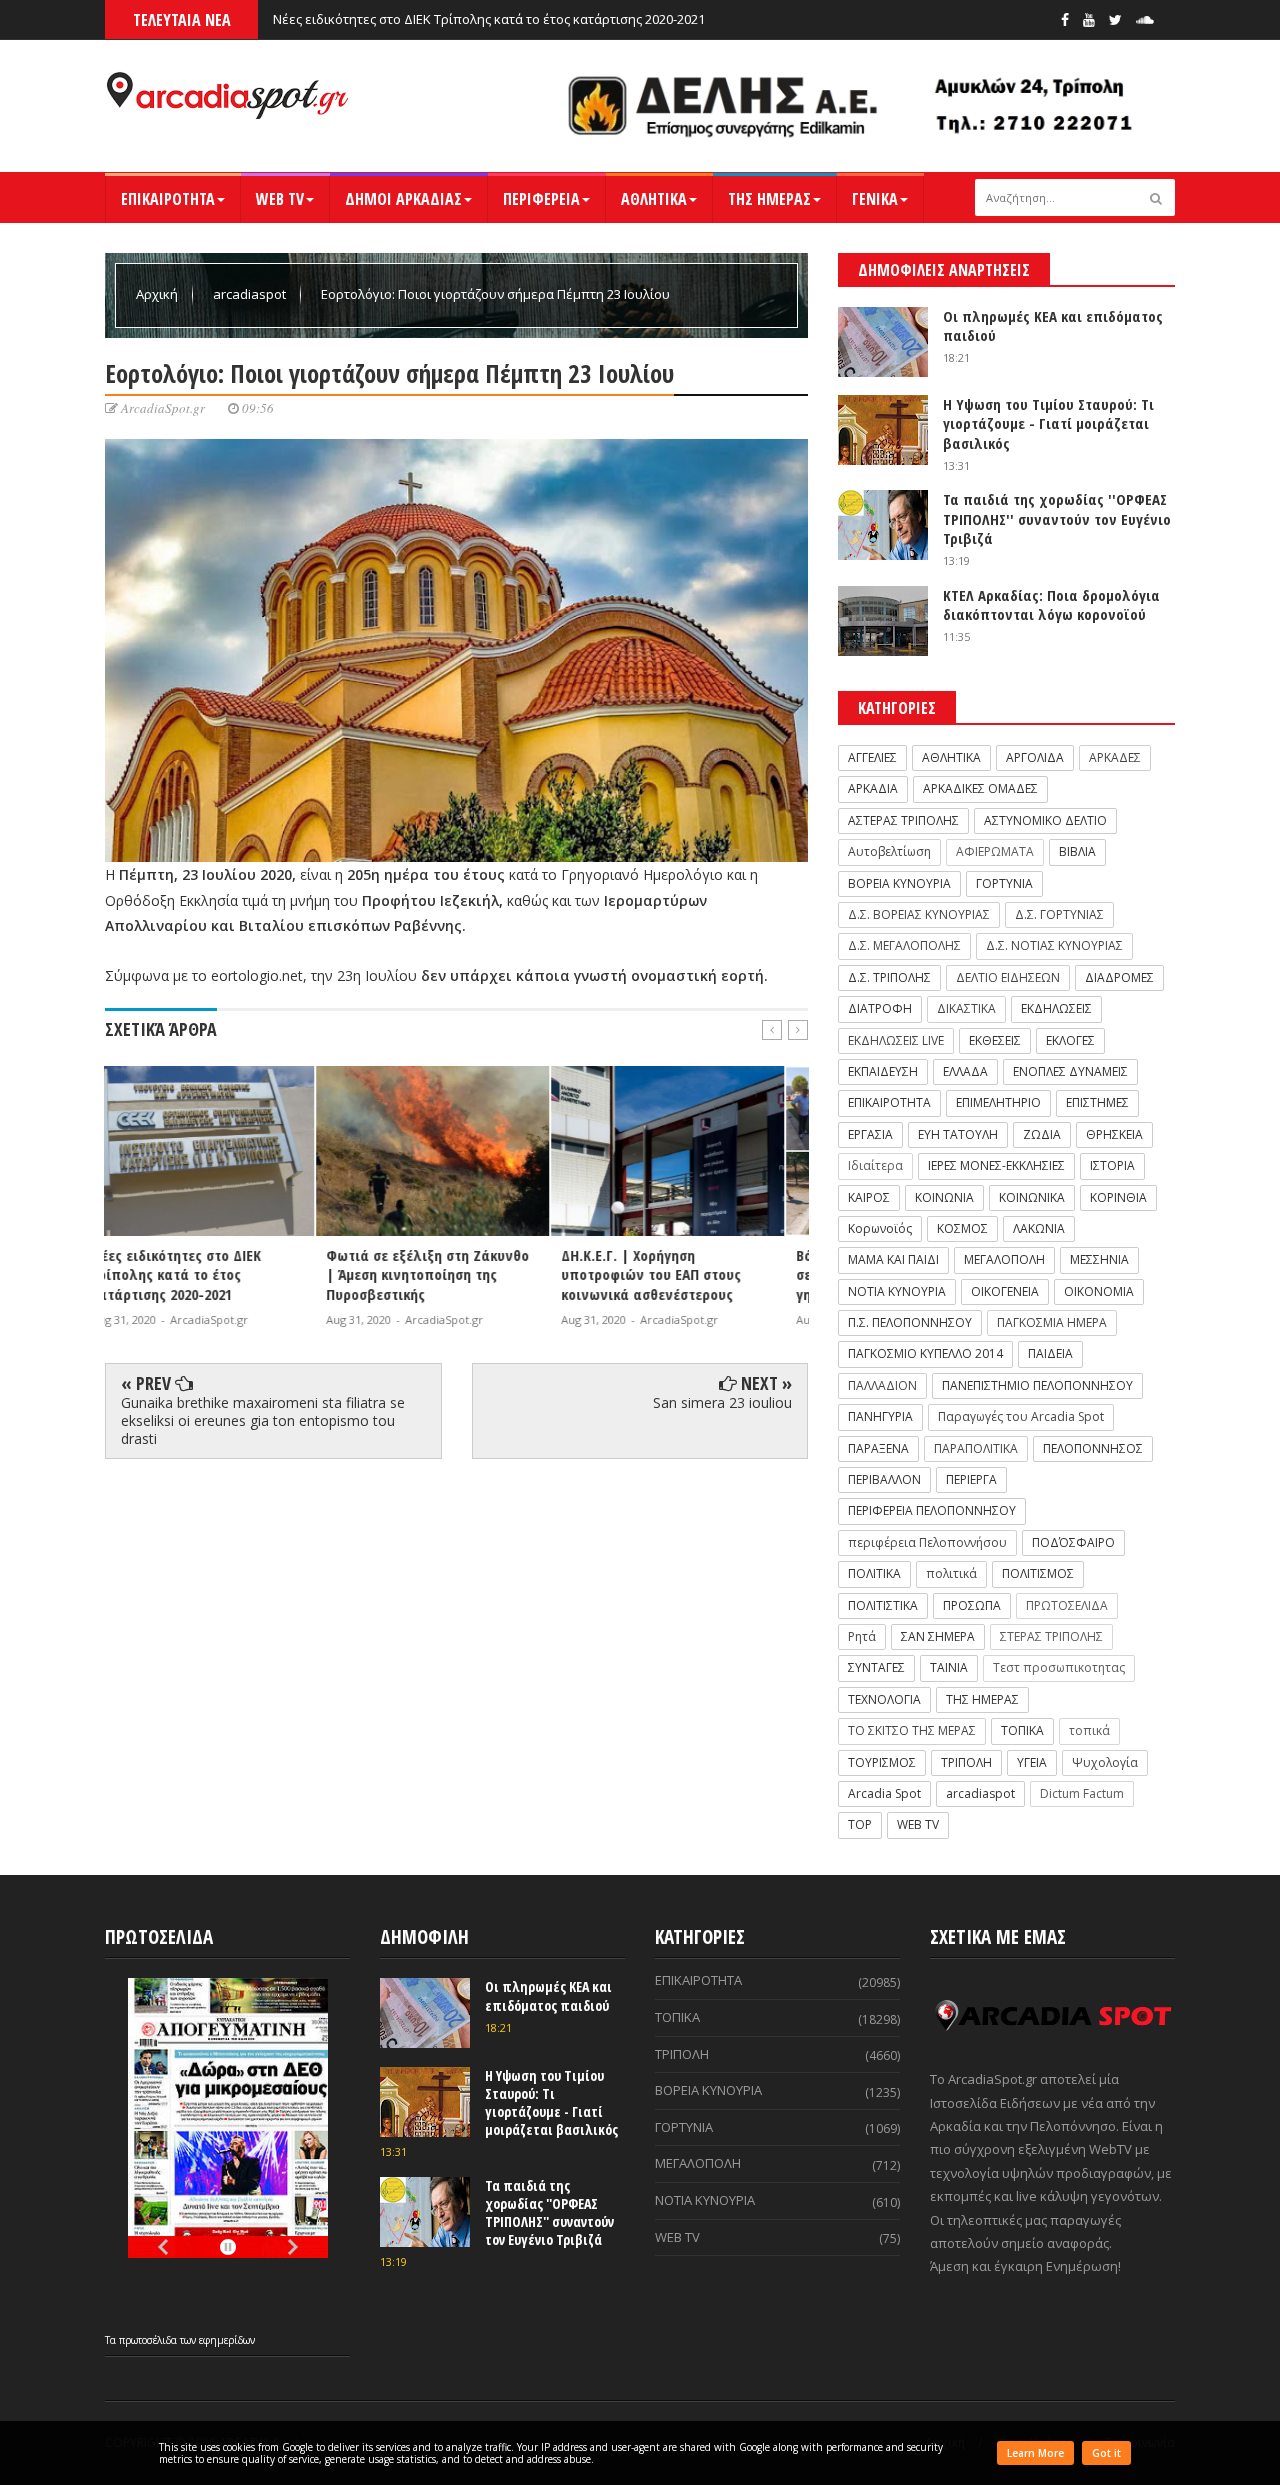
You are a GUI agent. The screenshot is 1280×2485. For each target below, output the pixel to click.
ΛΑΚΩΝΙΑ (1039, 1228)
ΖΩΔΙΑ (1042, 1134)
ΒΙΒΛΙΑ (1077, 851)
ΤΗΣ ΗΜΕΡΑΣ (769, 199)
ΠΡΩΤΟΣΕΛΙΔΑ (1067, 1605)
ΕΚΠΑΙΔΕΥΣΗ (883, 1071)
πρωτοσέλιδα (149, 2340)
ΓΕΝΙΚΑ (875, 199)
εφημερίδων (227, 2340)
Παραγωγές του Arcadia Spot (1021, 1416)
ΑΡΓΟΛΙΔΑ (1035, 757)
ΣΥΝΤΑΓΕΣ (876, 1667)
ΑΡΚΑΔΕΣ (1115, 757)
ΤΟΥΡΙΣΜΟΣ (882, 1762)
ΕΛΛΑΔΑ (965, 1071)
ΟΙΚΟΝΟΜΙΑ (1099, 1291)
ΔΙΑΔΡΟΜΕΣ (1119, 977)
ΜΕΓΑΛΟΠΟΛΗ (1004, 1259)
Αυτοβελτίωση (889, 851)
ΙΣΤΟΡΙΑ (1112, 1165)
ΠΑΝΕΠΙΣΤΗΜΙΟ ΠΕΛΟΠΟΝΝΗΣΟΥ (1037, 1385)
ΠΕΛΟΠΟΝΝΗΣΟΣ (1093, 1448)
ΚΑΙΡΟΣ (869, 1197)
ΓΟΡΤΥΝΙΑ (1004, 883)
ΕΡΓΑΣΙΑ (870, 1134)
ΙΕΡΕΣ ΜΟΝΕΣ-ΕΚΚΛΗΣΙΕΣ (996, 1165)
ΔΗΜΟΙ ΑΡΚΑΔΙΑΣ (403, 199)
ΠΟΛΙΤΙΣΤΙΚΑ (883, 1605)
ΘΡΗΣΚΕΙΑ (1114, 1134)
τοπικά (1089, 1730)
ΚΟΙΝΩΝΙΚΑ (1032, 1197)
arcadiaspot (251, 294)
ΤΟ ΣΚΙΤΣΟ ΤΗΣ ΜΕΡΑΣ (912, 1730)
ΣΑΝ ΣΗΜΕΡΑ (938, 1636)
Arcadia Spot (884, 1793)
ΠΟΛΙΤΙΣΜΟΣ (1038, 1573)
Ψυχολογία (1105, 1762)
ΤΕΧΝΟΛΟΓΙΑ (884, 1699)
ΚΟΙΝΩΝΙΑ (944, 1197)
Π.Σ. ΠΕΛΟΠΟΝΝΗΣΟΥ (910, 1322)
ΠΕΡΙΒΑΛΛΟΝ (884, 1479)
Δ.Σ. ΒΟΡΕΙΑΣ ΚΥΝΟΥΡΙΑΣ (919, 914)
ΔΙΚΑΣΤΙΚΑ (966, 1008)
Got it (1106, 2453)
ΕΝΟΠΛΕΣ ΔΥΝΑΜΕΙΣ (1070, 1071)
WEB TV (280, 199)
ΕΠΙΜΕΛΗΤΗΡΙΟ (998, 1102)
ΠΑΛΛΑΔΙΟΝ (882, 1385)
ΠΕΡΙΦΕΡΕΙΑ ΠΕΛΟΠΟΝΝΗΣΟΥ (932, 1510)
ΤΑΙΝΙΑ (949, 1667)
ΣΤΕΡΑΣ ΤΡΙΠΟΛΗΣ (1051, 1636)
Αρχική (158, 294)
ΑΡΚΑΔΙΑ (873, 788)
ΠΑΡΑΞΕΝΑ (878, 1448)
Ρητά (862, 1636)
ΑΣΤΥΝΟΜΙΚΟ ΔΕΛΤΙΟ (1045, 820)
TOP (860, 1824)
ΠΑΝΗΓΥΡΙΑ (880, 1416)
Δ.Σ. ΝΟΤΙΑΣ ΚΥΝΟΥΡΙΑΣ (1054, 945)
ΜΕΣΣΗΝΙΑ (1099, 1259)
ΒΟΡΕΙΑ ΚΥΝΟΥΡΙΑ (899, 883)
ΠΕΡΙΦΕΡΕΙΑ (541, 199)
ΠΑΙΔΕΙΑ (1050, 1353)
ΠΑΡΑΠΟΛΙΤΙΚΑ (976, 1448)
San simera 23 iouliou (722, 1402)
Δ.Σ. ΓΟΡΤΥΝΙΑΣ (1059, 914)
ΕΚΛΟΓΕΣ (1070, 1040)
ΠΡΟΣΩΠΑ (972, 1605)
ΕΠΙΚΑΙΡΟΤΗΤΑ (168, 199)
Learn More (1035, 2453)
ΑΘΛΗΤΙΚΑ (654, 199)
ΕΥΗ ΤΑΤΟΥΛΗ (958, 1134)
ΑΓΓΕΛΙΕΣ (872, 757)
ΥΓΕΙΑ (1032, 1762)
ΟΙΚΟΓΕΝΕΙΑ (1005, 1291)
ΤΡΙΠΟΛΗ (966, 1762)
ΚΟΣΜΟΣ (962, 1228)
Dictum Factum (1082, 1793)
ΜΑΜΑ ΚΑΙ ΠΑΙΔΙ (893, 1259)
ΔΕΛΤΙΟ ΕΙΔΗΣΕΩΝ (1008, 977)
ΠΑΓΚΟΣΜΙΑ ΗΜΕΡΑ (1052, 1322)
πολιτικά (951, 1573)
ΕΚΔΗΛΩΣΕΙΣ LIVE (896, 1040)
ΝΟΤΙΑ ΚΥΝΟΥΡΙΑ (897, 1291)
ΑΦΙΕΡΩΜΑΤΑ (995, 851)
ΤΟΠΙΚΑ (1022, 1730)
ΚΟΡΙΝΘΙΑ (1118, 1197)
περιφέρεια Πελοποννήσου (927, 1542)
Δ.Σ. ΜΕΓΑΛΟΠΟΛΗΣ (904, 945)
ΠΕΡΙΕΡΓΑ (971, 1479)
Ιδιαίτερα (875, 1165)
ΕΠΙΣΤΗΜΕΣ (1097, 1102)
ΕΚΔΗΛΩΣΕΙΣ (1056, 1008)
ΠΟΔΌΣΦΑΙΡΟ (1073, 1542)
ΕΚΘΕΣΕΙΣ (995, 1040)
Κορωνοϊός (880, 1228)
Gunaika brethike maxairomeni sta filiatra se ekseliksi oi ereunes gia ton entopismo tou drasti (263, 1420)
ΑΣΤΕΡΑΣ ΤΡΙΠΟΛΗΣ (903, 820)
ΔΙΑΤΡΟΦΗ (880, 1008)
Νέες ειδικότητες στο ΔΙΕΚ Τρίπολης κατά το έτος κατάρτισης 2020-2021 (489, 19)
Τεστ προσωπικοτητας (1059, 1667)
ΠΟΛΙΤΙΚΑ (874, 1573)
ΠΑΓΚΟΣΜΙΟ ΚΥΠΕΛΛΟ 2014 (925, 1353)
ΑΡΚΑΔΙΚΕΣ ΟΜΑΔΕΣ (980, 788)
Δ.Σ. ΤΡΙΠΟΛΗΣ (889, 977)
